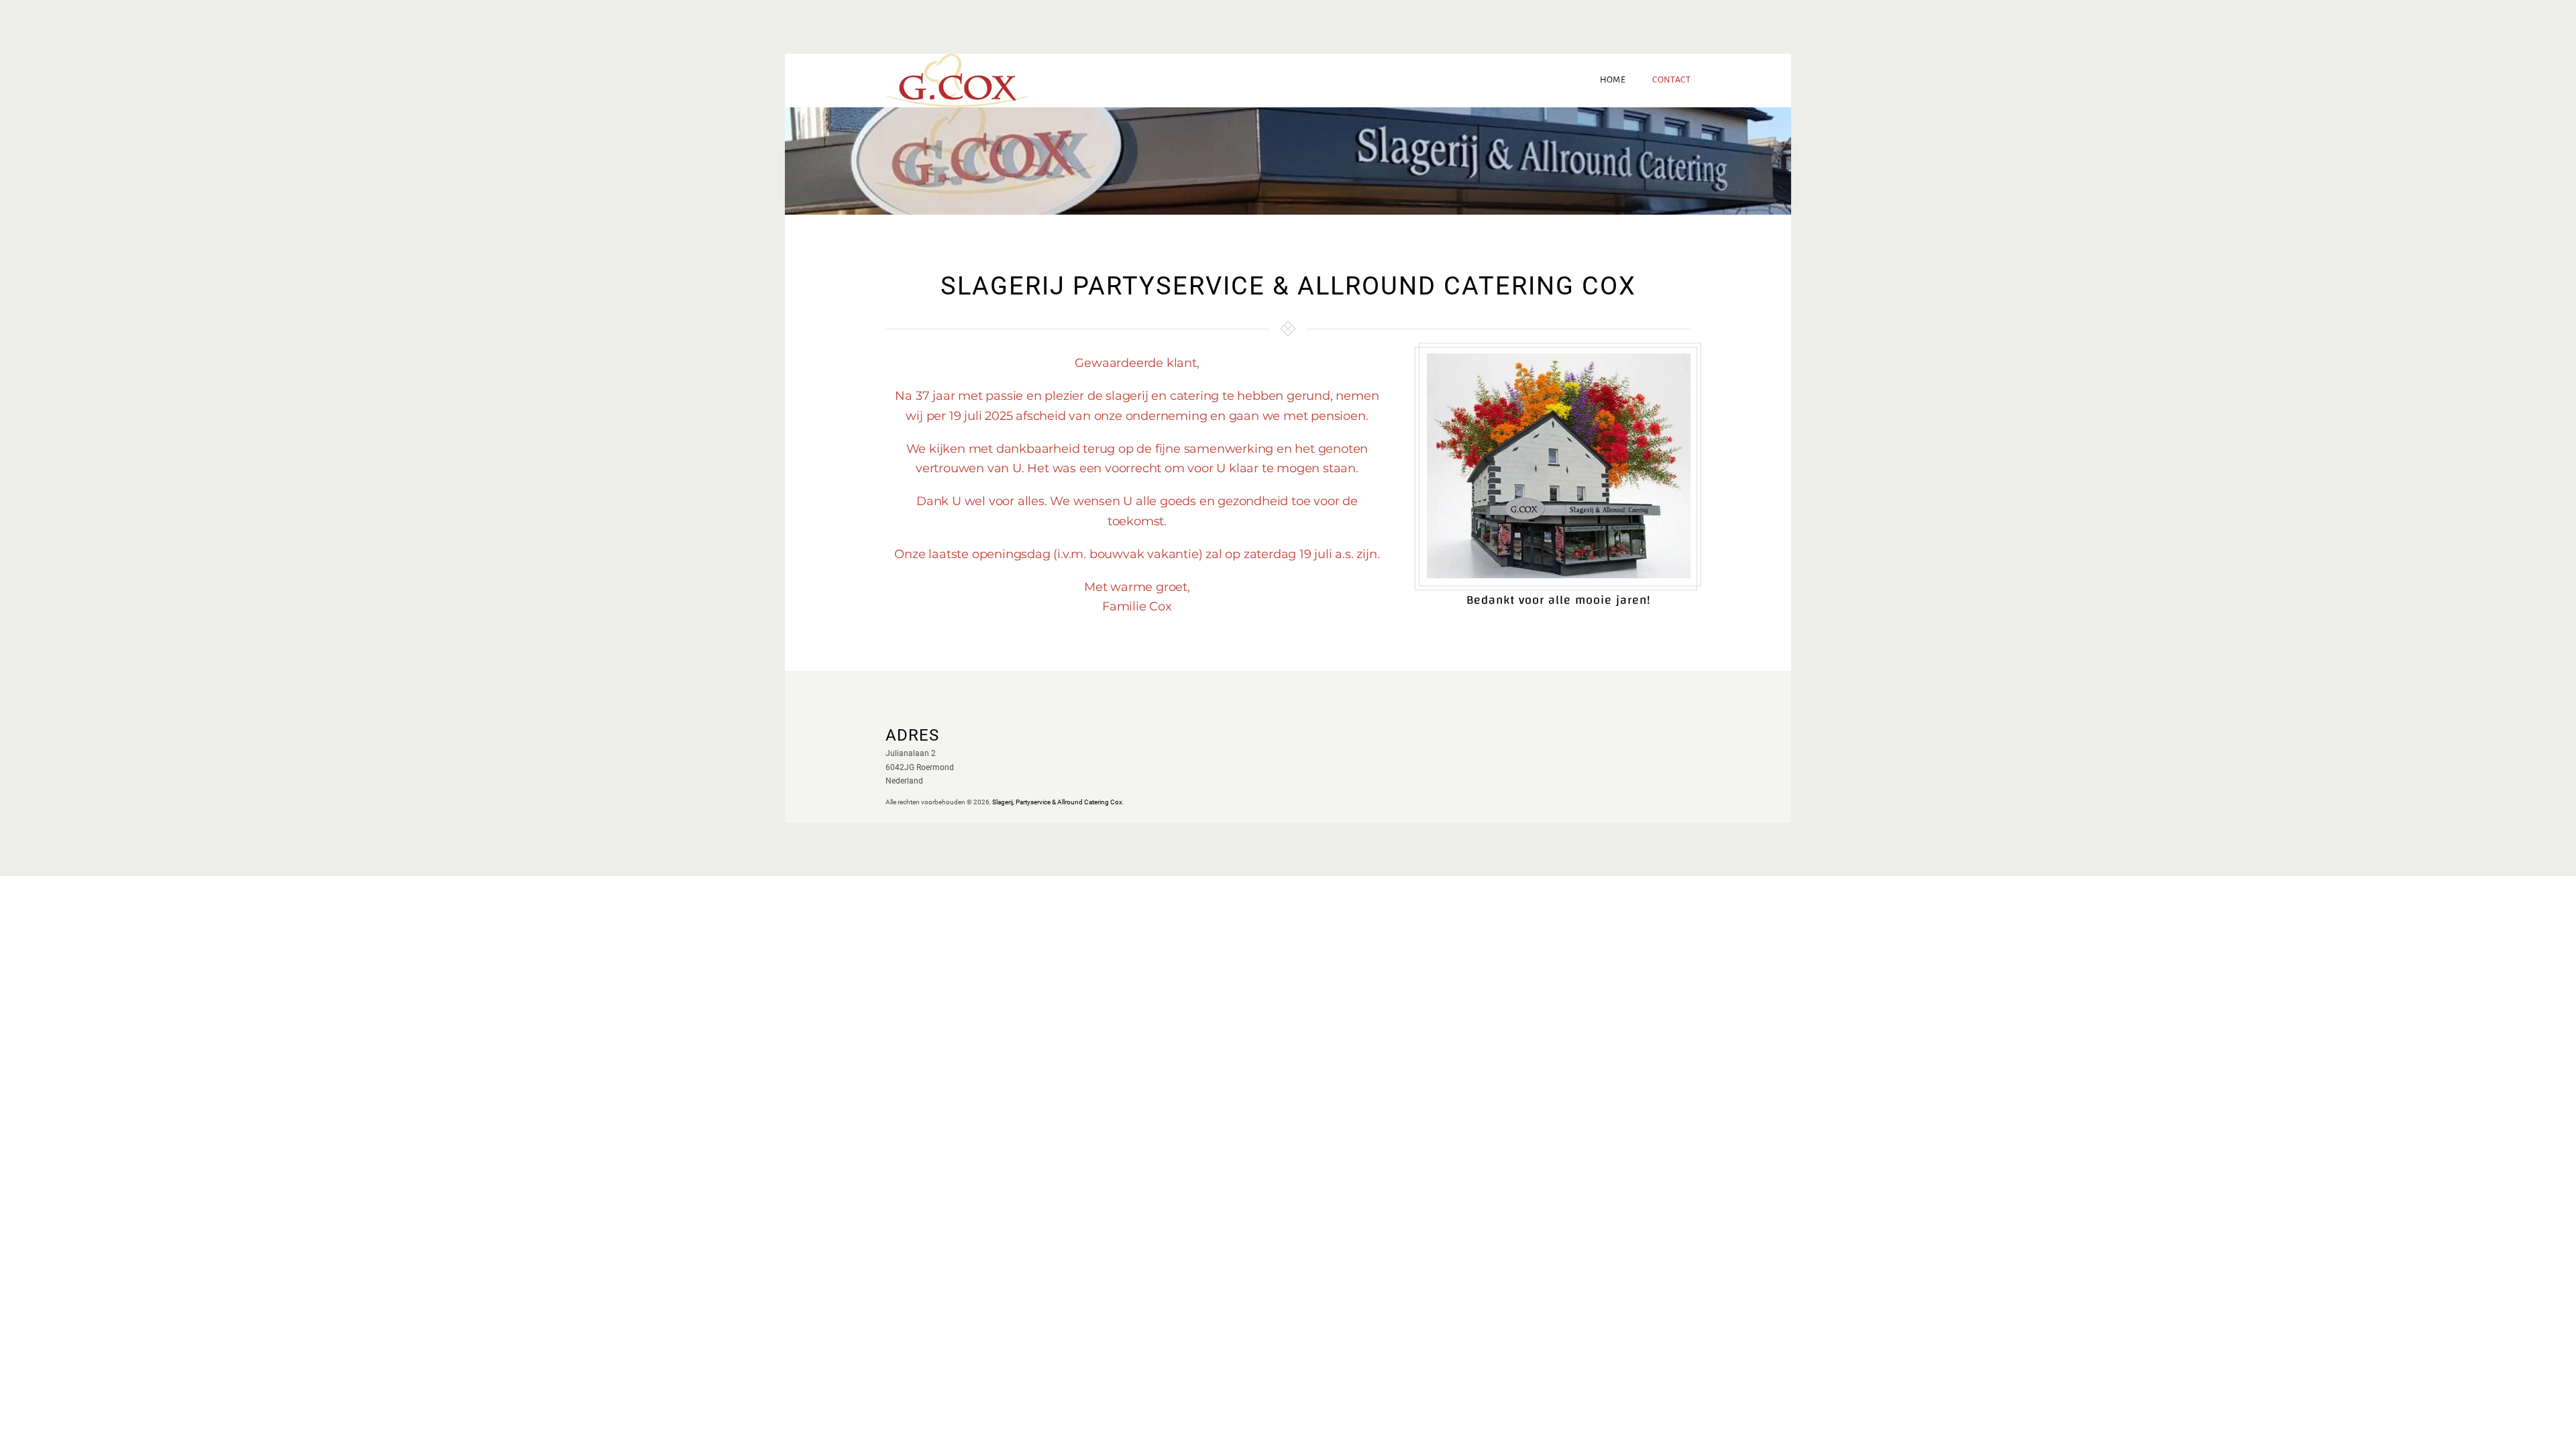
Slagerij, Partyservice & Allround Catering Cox (1057, 802)
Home (1613, 80)
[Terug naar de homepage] (957, 80)
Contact (1671, 80)
